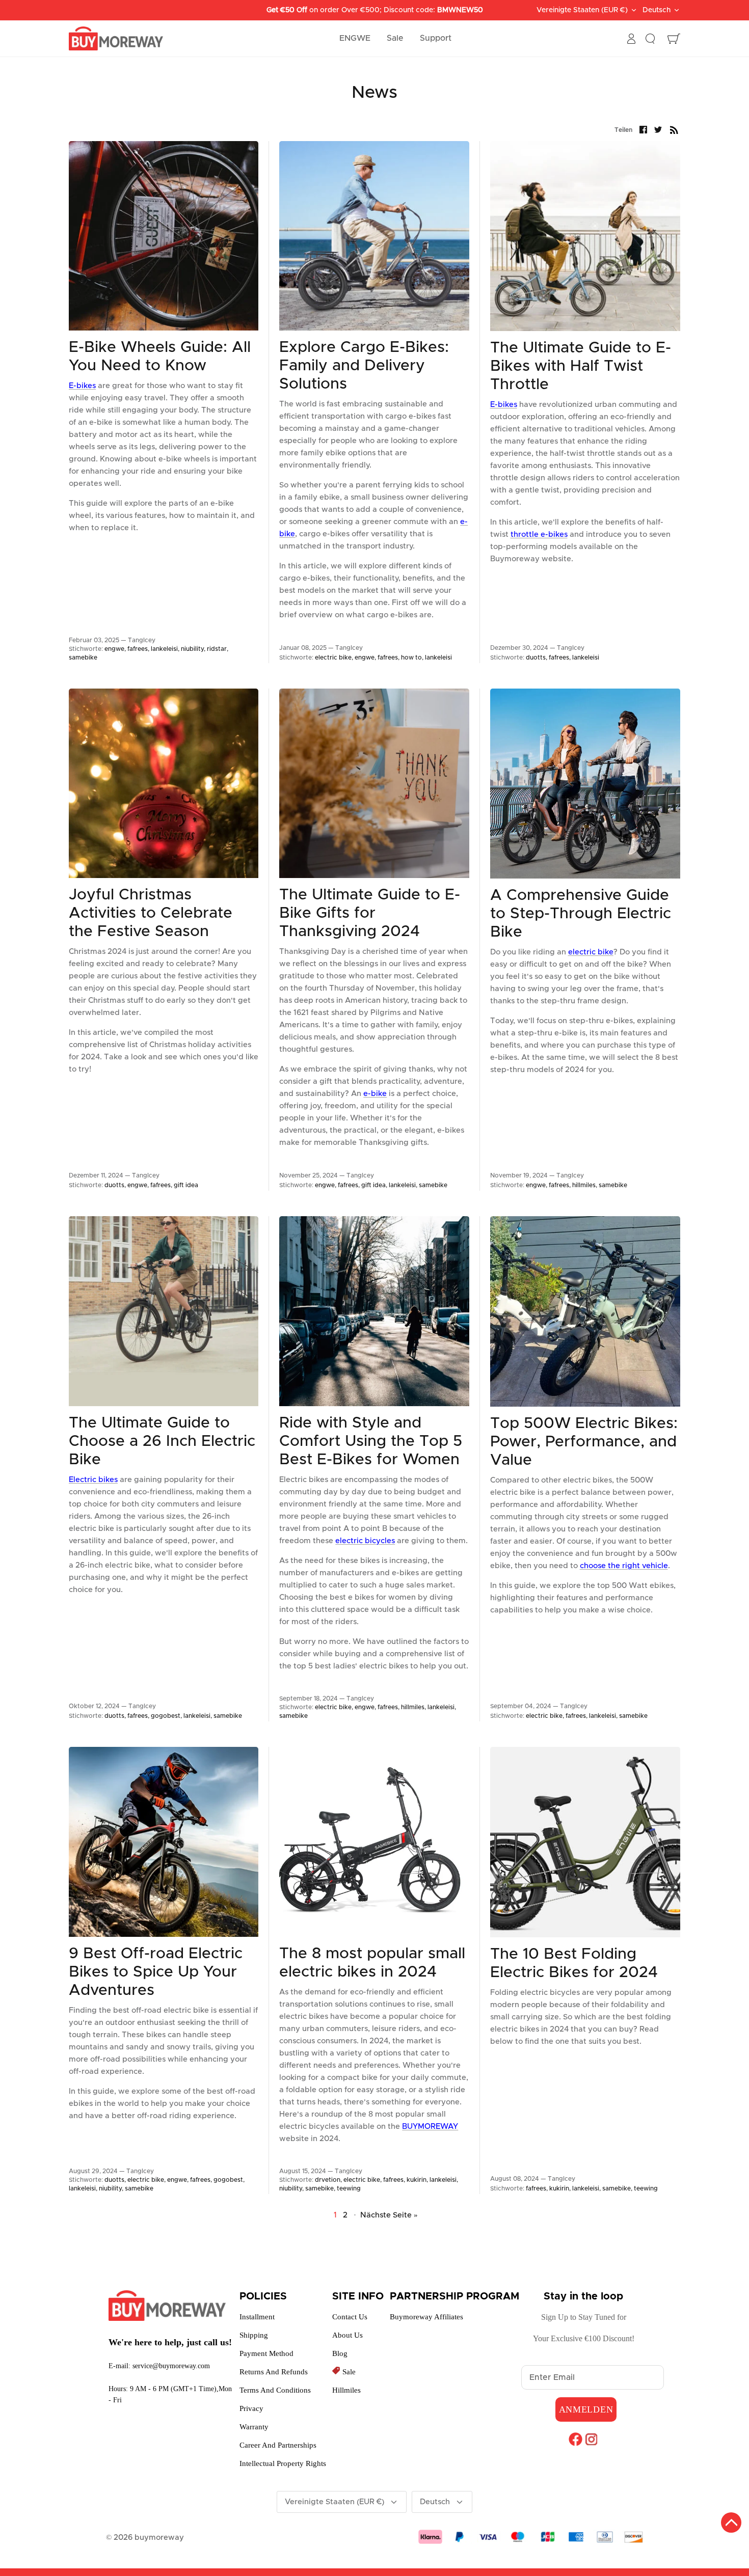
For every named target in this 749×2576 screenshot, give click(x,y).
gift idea (186, 1185)
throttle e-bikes (539, 535)
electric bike (333, 657)
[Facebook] (576, 2439)
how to (411, 657)
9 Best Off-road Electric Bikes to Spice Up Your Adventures (156, 1972)
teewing (349, 2188)
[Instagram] (591, 2439)
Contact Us (350, 2317)
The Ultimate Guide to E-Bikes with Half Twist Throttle (581, 366)
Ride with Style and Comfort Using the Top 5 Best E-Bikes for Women (371, 1441)
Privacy (251, 2408)
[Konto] (631, 39)
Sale (395, 38)
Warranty (254, 2427)
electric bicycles (365, 1541)
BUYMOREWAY (430, 2127)
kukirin (417, 2180)
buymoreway (159, 2538)
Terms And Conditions (275, 2390)
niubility (192, 649)
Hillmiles (346, 2390)
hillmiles (584, 1185)
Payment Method (266, 2353)
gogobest (166, 1716)
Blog (340, 2353)
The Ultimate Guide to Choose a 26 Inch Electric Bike (162, 1441)
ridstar (217, 649)
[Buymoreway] (116, 39)
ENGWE (355, 38)
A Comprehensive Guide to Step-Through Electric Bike (581, 914)
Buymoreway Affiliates (426, 2317)
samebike (83, 657)
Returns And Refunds (274, 2372)
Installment (257, 2317)
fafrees (138, 649)
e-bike (375, 1094)
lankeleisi (164, 649)
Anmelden (586, 2409)
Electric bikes (93, 1480)
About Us (347, 2335)
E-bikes (82, 386)
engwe (114, 649)
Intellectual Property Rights (283, 2463)
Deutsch (657, 10)
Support (436, 38)
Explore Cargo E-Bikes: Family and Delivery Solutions (364, 366)
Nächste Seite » (389, 2215)
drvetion (328, 2180)
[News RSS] (674, 130)
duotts (536, 657)
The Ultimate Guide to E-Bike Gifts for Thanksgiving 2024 (370, 913)
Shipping (254, 2335)
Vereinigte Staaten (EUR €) (582, 10)
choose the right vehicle (624, 1566)
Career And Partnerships (278, 2445)
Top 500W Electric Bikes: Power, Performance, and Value (584, 1442)
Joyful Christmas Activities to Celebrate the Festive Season (151, 913)
